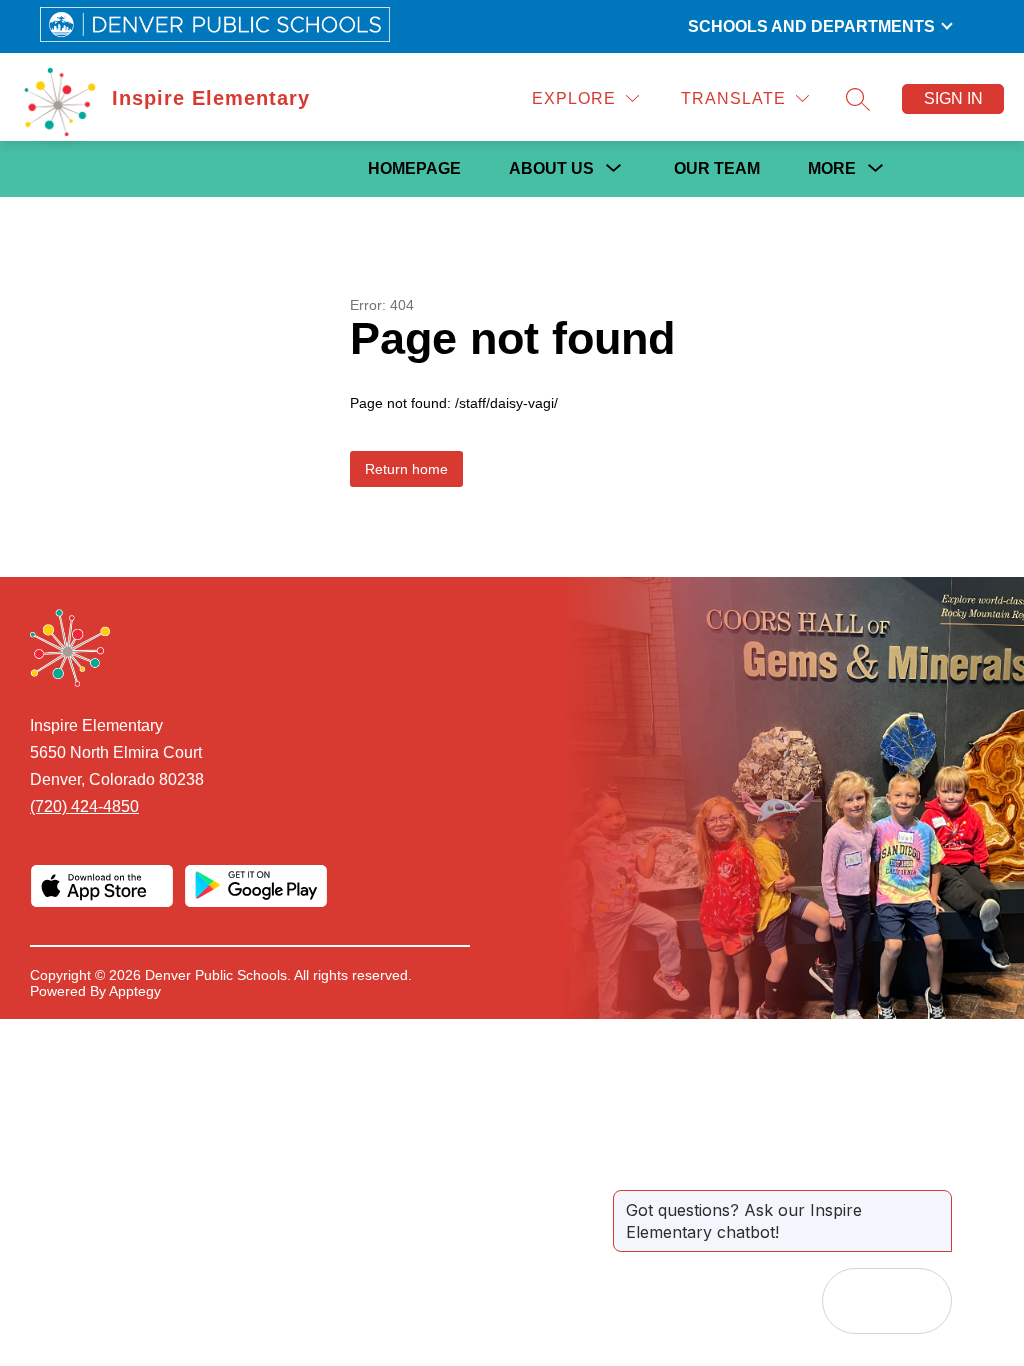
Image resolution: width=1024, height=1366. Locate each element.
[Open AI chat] (919, 1301)
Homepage (414, 168)
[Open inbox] (855, 1301)
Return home (406, 469)
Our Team (717, 168)
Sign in (953, 98)
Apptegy (135, 991)
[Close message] (936, 1200)
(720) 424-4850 (84, 806)
